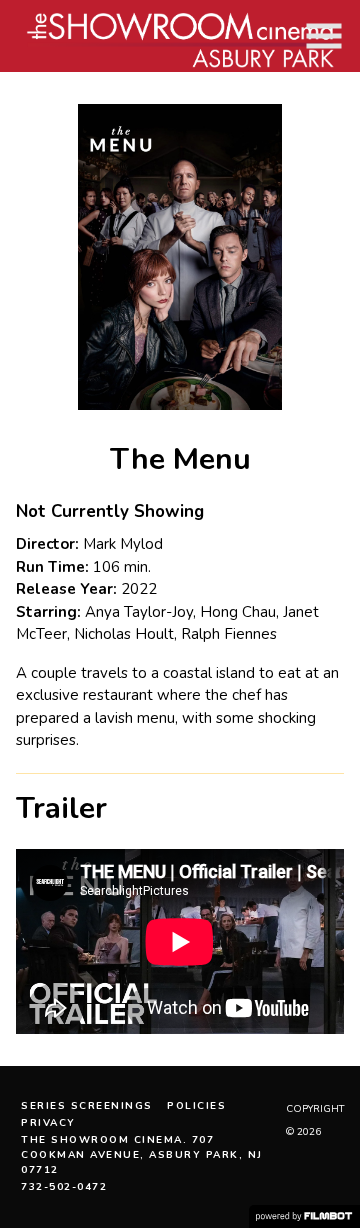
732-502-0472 (64, 1187)
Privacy (48, 1123)
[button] (324, 36)
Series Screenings (87, 1106)
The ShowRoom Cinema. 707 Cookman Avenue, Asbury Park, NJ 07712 (142, 1155)
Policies (196, 1106)
